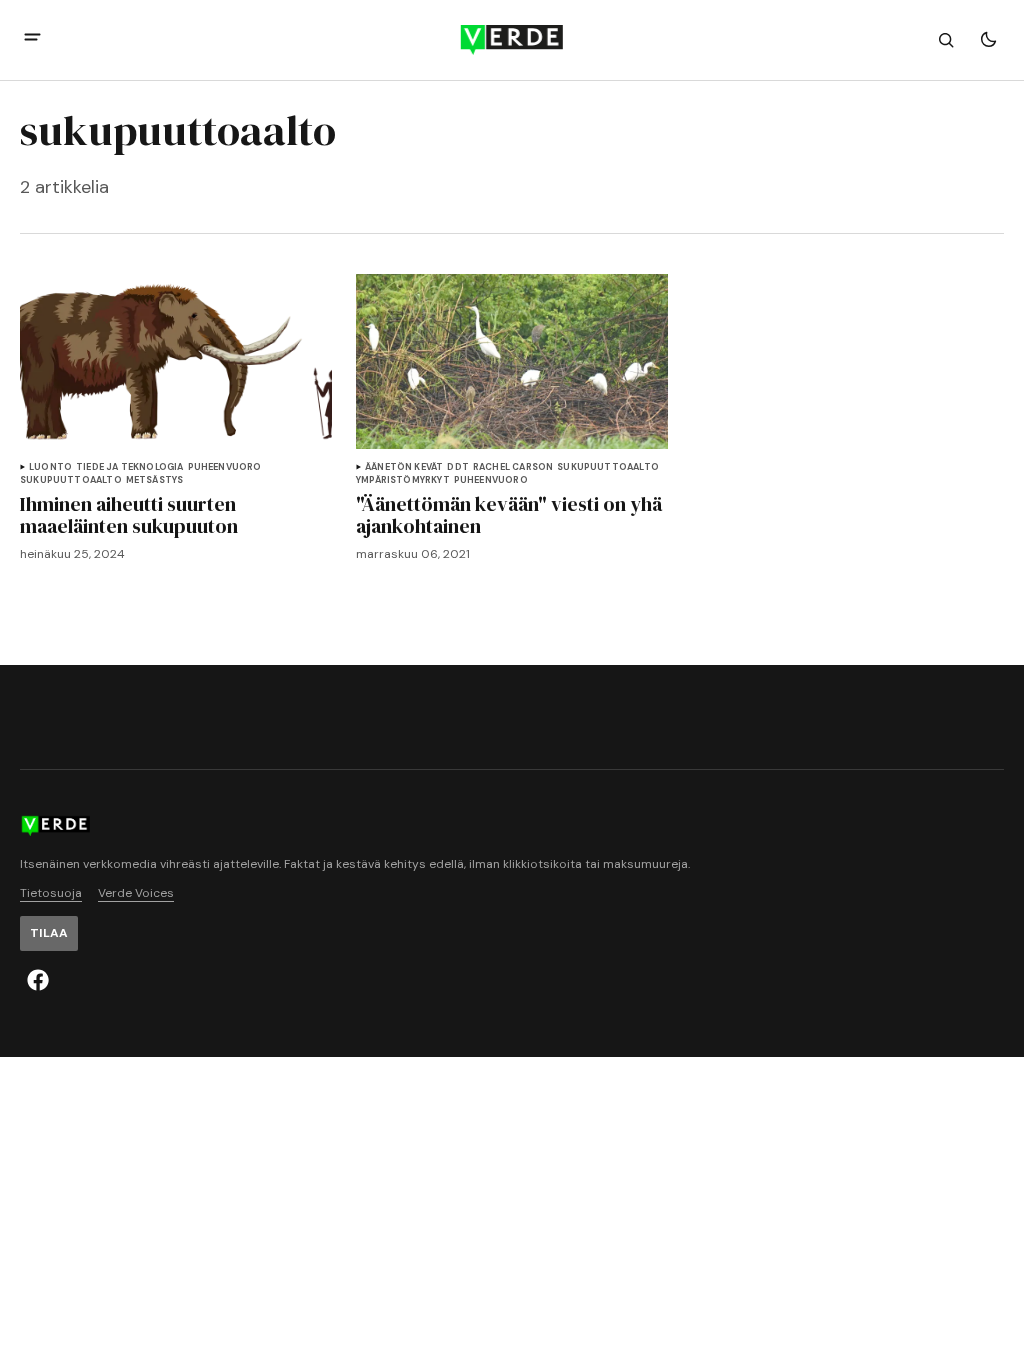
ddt (458, 467)
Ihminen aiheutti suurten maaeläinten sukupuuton (129, 515)
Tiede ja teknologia (129, 467)
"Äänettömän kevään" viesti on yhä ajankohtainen (509, 515)
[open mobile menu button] (32, 39)
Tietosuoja (51, 893)
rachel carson (513, 467)
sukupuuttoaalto (71, 480)
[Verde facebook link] (38, 980)
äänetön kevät (404, 467)
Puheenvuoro (225, 467)
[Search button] (946, 40)
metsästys (155, 480)
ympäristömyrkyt (403, 480)
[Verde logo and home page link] (512, 40)
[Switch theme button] (988, 40)
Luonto (50, 467)
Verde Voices (136, 893)
